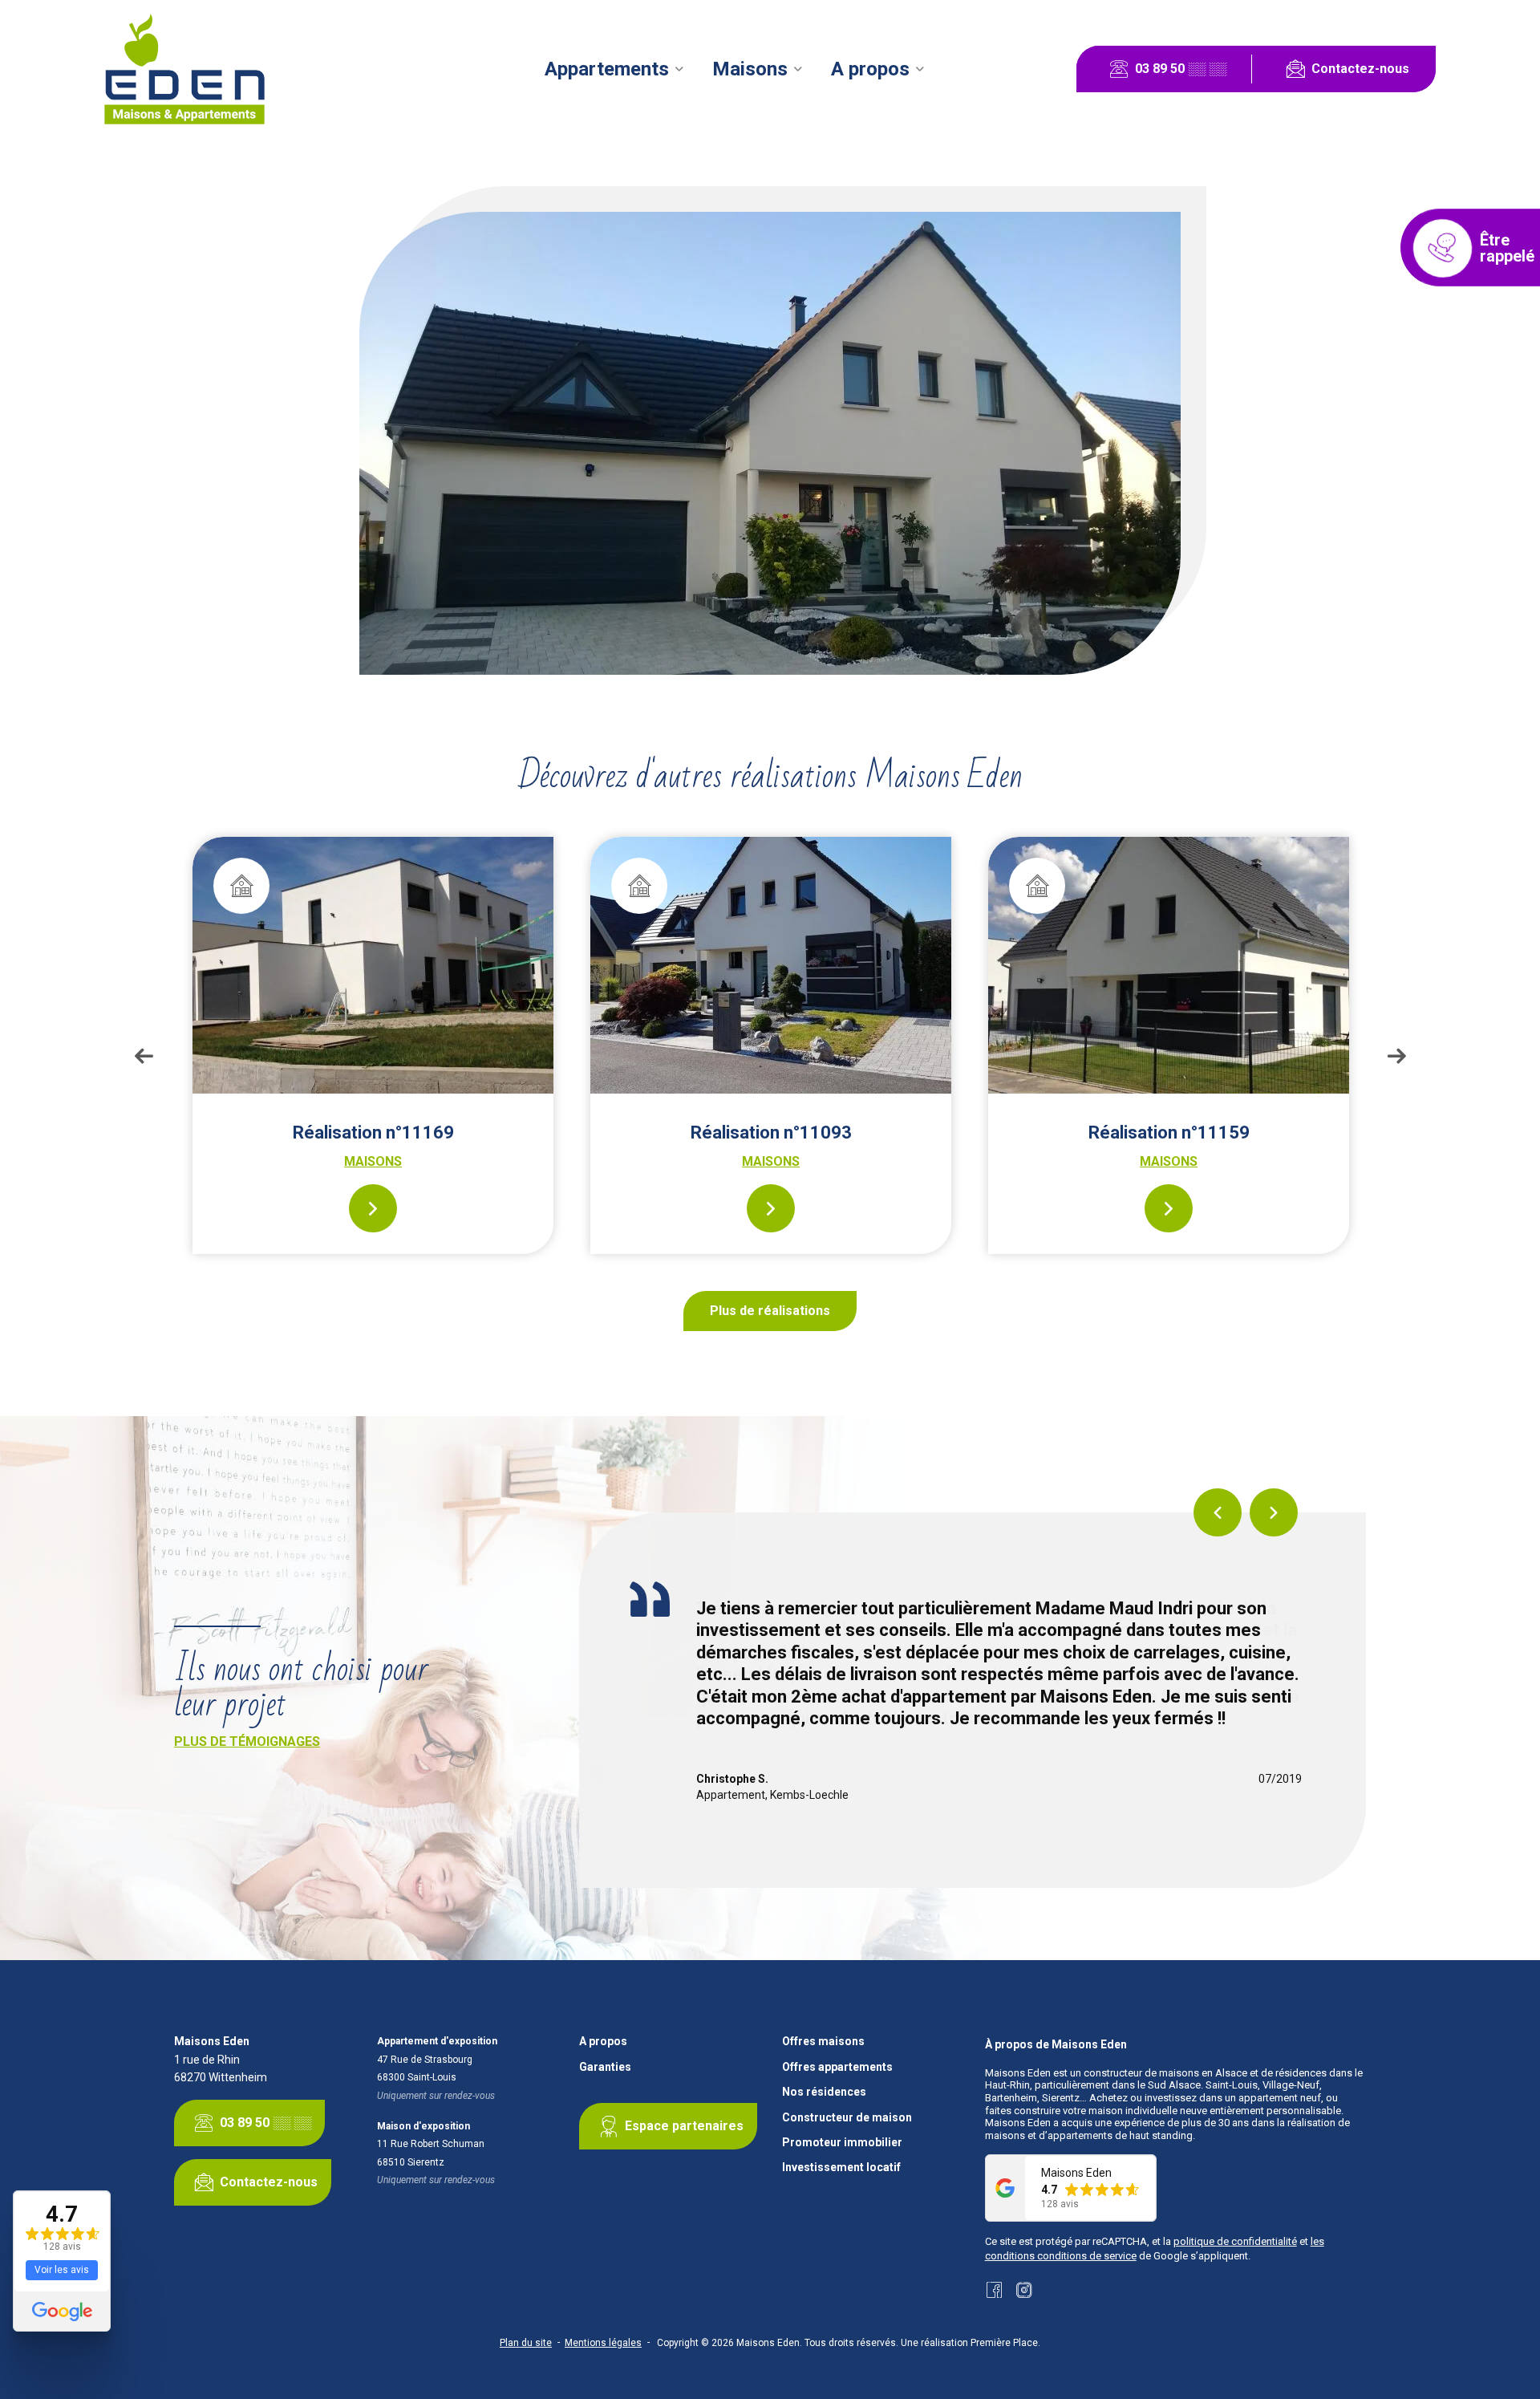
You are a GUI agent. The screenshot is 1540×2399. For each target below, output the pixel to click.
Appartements (607, 69)
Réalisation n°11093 (373, 1133)
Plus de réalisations (770, 1311)
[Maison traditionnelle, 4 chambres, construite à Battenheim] (1169, 965)
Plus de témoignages (247, 1741)
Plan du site (526, 2343)
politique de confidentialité (1235, 2241)
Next (1396, 1056)
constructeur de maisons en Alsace (1165, 2073)
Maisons (750, 69)
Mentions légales (603, 2343)
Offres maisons (823, 2042)
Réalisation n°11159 (771, 1133)
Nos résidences (824, 2092)
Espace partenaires (684, 2126)
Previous (144, 1056)
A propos (870, 69)
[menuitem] (614, 69)
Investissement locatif (841, 2168)
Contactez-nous (1360, 69)
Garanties (605, 2067)
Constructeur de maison (847, 2118)
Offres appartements (837, 2067)
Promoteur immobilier (842, 2143)
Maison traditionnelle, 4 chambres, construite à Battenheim (1169, 1143)
